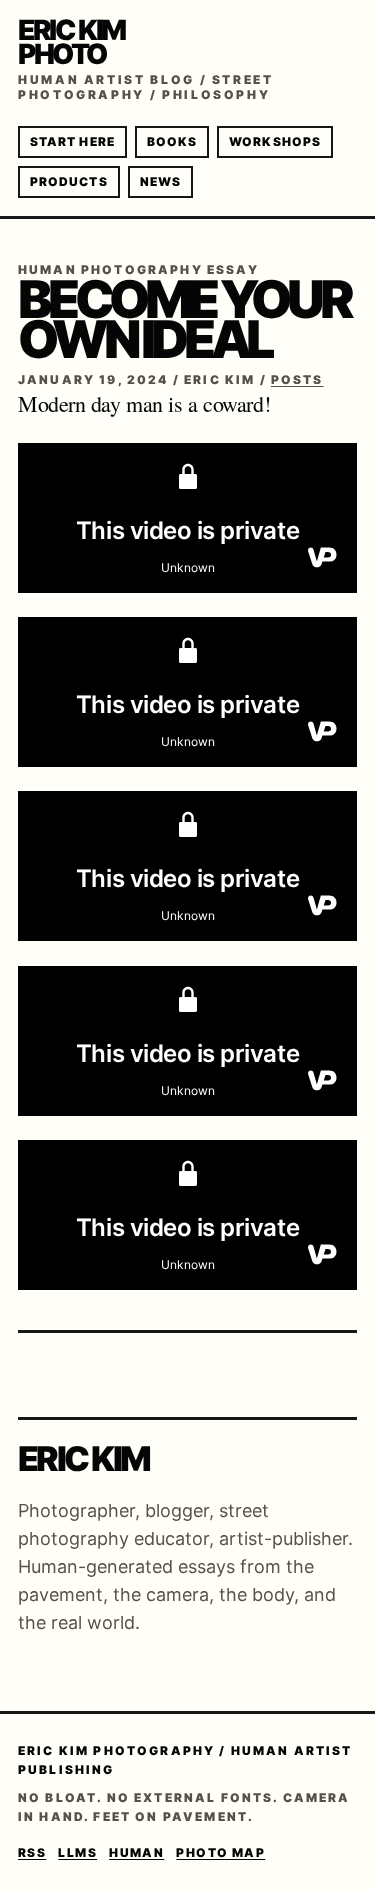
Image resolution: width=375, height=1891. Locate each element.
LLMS (77, 1852)
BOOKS (172, 141)
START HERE (72, 141)
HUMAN (136, 1852)
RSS (32, 1852)
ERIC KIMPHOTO (71, 42)
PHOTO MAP (220, 1852)
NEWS (160, 181)
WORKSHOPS (275, 141)
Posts (297, 379)
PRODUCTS (69, 181)
